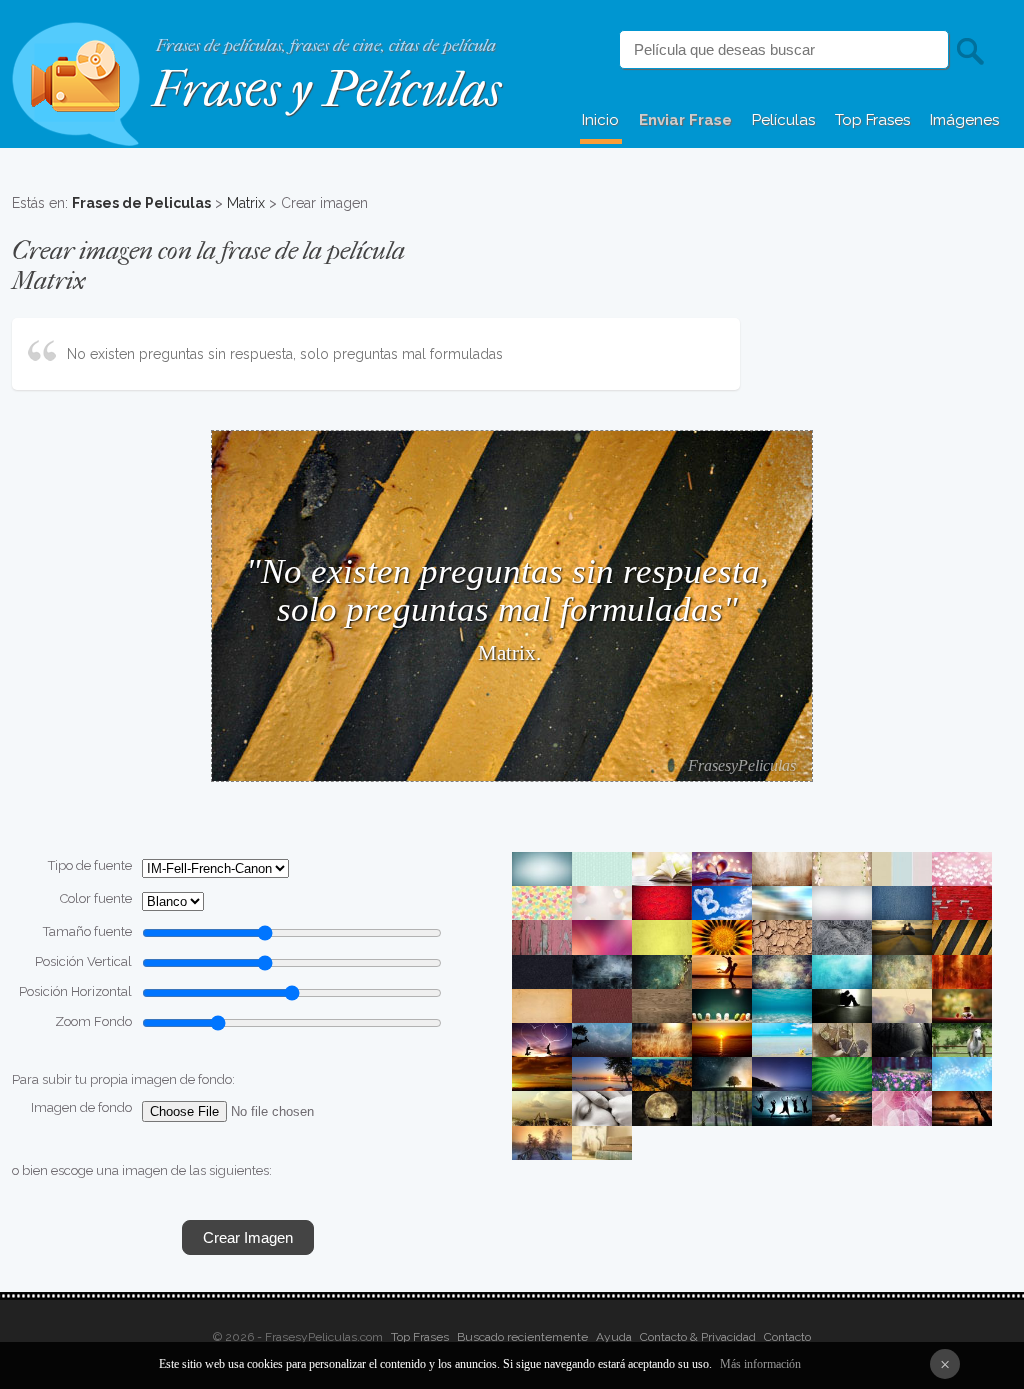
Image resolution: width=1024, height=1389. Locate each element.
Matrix (246, 203)
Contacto (787, 1337)
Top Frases (872, 120)
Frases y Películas (326, 89)
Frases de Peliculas (141, 203)
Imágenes (964, 120)
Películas (783, 120)
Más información (760, 1364)
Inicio (600, 120)
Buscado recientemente (522, 1337)
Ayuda (614, 1337)
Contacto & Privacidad (698, 1337)
